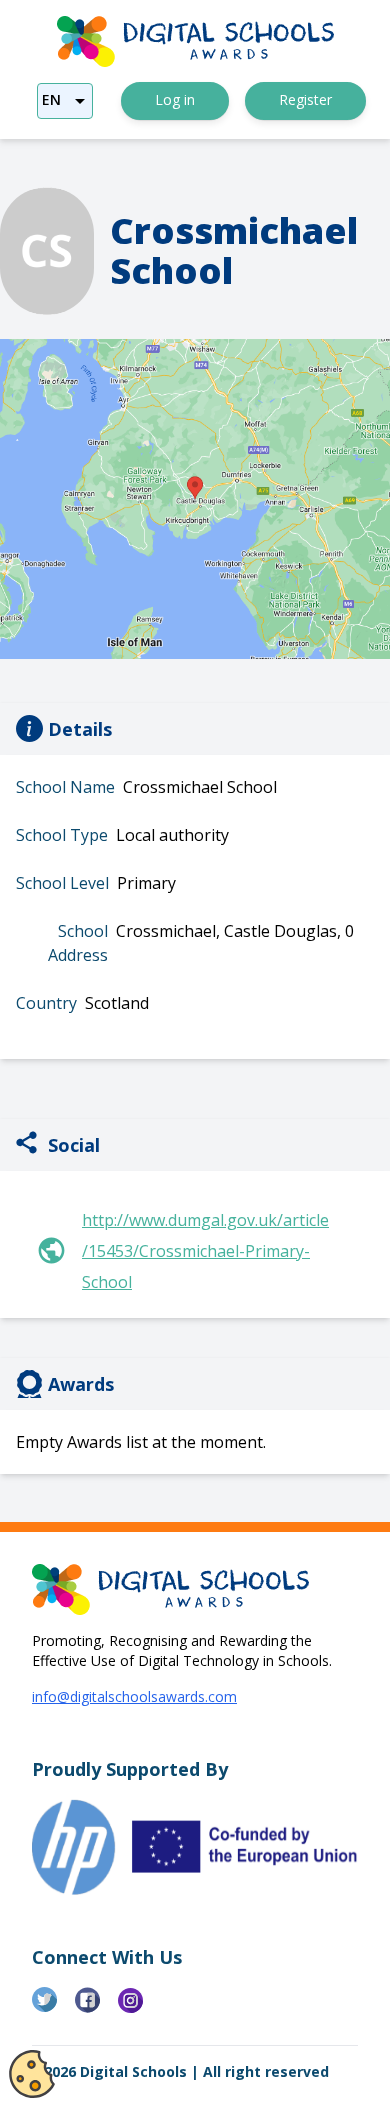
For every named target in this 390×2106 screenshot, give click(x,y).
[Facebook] (96, 2008)
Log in (175, 99)
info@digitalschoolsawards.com (134, 1696)
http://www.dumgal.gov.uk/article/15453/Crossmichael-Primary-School (205, 1251)
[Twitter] (53, 2008)
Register (305, 99)
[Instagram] (139, 2008)
